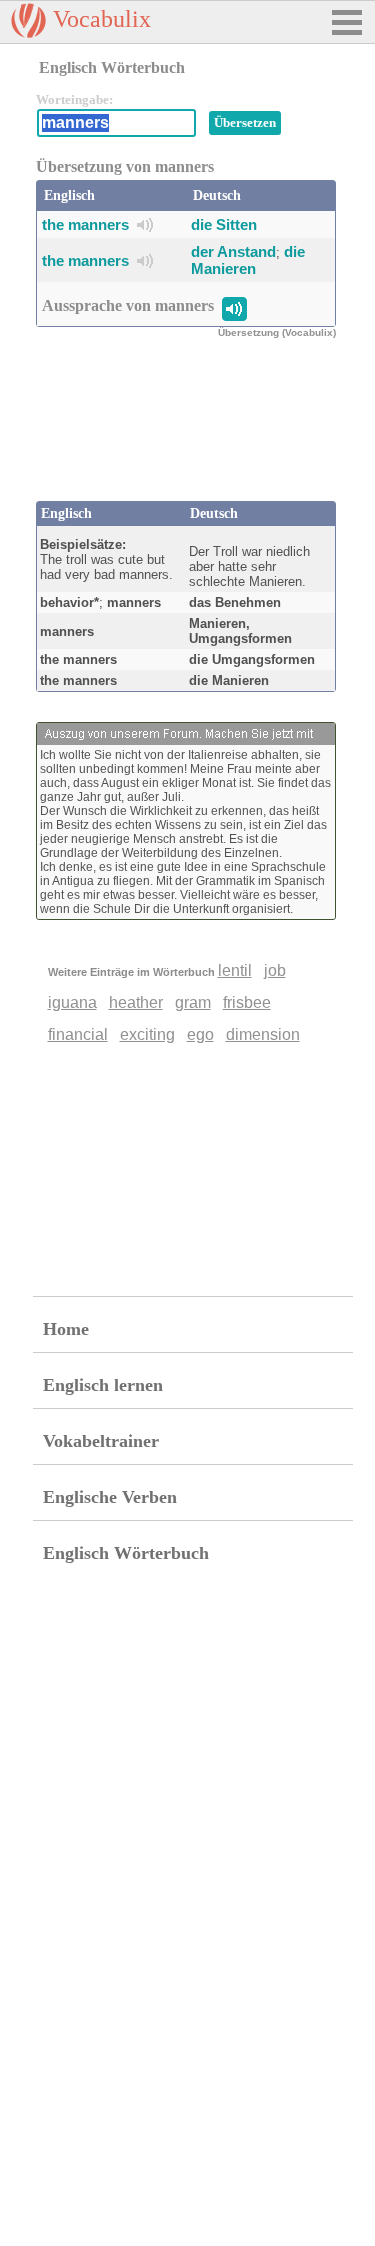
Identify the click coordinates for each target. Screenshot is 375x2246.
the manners (85, 224)
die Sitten (224, 224)
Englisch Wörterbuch (126, 1553)
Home (66, 1329)
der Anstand (233, 251)
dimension (263, 1034)
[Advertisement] (196, 431)
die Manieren (248, 260)
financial (78, 1034)
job (275, 970)
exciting (147, 1034)
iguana (72, 1002)
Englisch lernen (103, 1385)
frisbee (247, 1002)
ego (200, 1034)
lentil (235, 970)
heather (136, 1002)
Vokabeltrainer (101, 1441)
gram (193, 1002)
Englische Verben (110, 1497)
